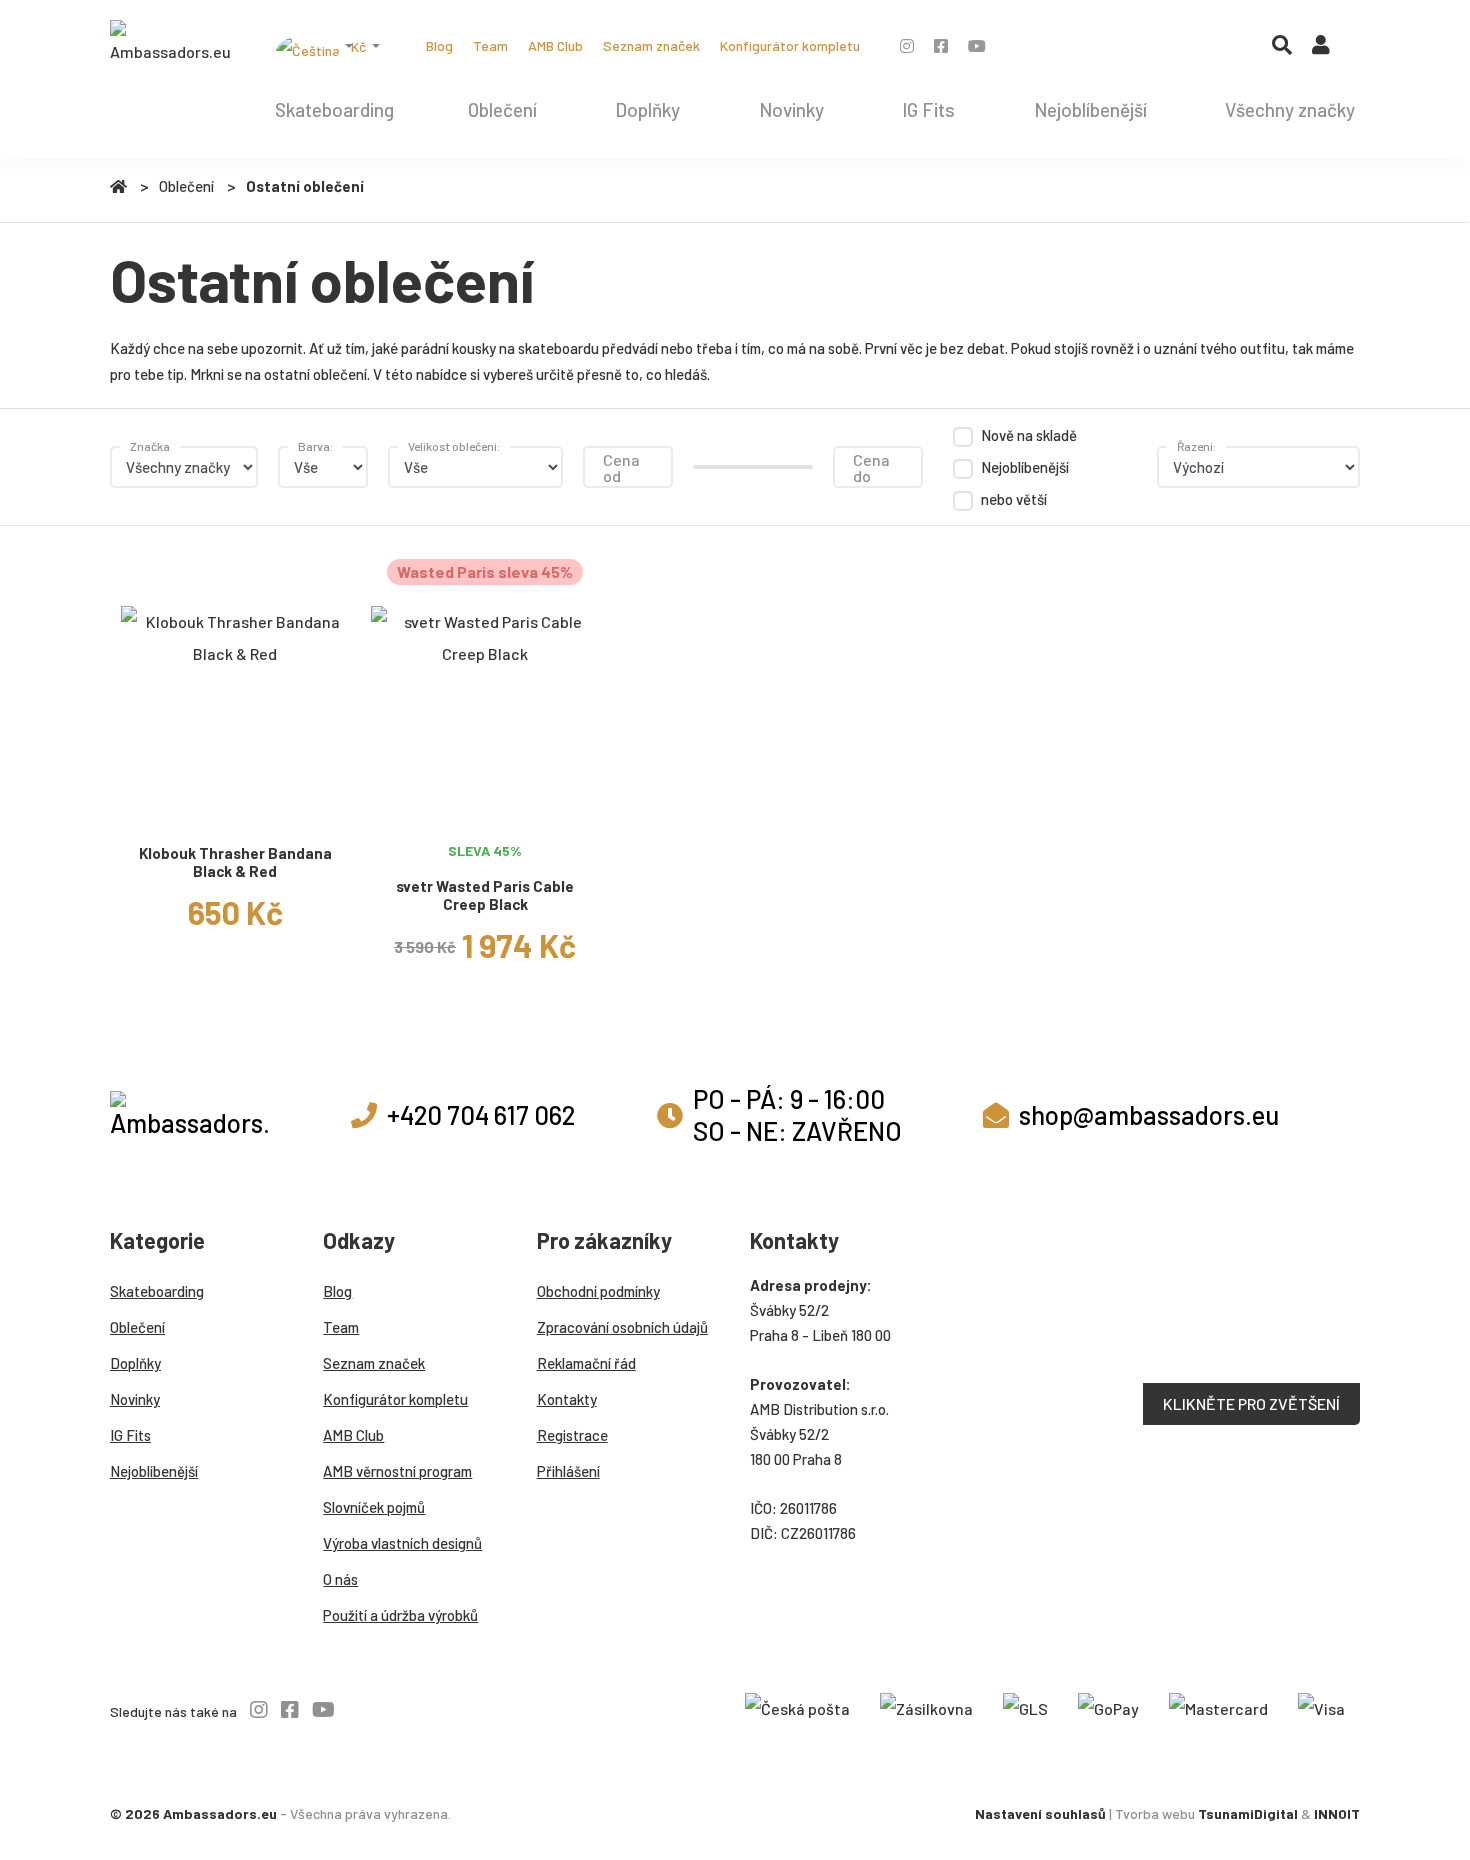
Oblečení (502, 109)
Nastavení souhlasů (1040, 1813)
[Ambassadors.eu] (170, 44)
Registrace (572, 1435)
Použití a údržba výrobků (400, 1615)
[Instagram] (907, 45)
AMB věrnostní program (397, 1471)
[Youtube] (977, 45)
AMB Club (555, 45)
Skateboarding (334, 109)
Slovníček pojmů (374, 1507)
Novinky (791, 109)
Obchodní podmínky (598, 1291)
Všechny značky (1290, 109)
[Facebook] (941, 45)
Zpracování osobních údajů (622, 1327)
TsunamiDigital (1248, 1813)
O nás (340, 1579)
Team (490, 45)
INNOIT (1337, 1813)
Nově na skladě (1029, 435)
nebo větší (1014, 499)
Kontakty (567, 1399)
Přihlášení (568, 1471)
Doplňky (647, 109)
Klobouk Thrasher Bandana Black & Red (235, 862)
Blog (439, 45)
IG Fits (928, 109)
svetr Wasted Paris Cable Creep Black (485, 895)
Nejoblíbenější (1090, 109)
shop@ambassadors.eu (1149, 1114)
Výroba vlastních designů (402, 1543)
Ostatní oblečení (305, 186)
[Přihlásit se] (1321, 49)
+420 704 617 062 (481, 1114)
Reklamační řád (586, 1363)
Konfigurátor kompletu (790, 45)
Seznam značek (651, 45)
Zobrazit (235, 808)
